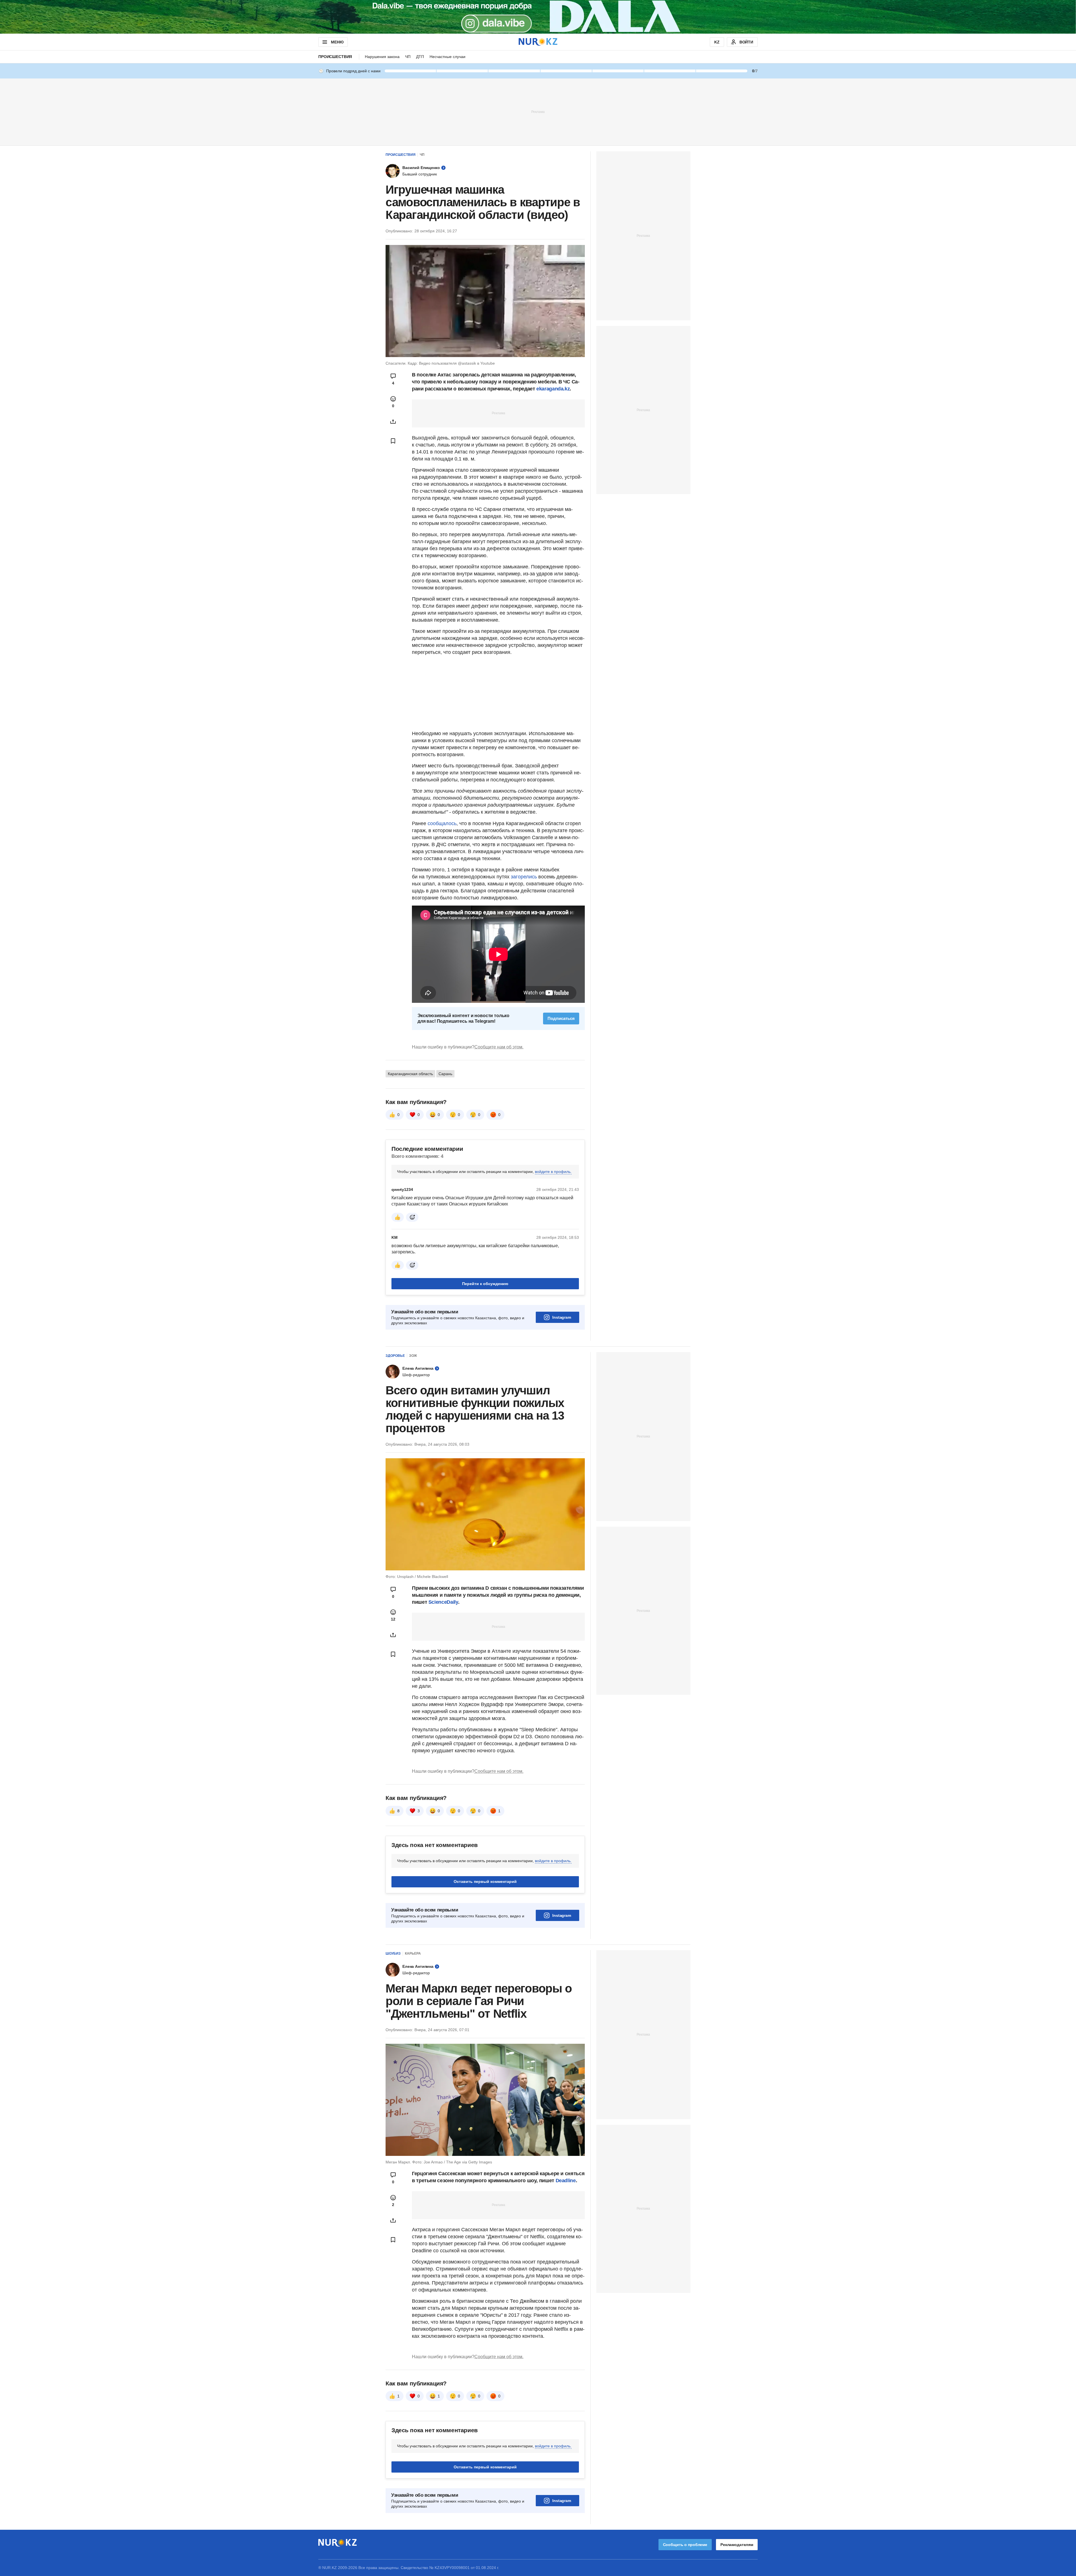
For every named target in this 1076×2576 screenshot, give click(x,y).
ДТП (420, 57)
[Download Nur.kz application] (538, 17)
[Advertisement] (538, 112)
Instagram (562, 1317)
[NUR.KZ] (538, 42)
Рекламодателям (737, 2545)
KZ (717, 42)
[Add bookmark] (393, 441)
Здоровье (395, 1356)
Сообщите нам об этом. (499, 1047)
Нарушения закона (382, 57)
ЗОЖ (413, 1356)
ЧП (408, 57)
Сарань (445, 1074)
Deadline (566, 2181)
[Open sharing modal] (393, 422)
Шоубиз (393, 1954)
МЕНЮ (337, 42)
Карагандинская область (410, 1074)
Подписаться (561, 1018)
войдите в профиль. (553, 1172)
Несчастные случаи (447, 57)
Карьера (413, 1954)
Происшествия (335, 57)
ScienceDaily (443, 1602)
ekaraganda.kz (553, 389)
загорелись (524, 877)
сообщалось (442, 823)
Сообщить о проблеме (685, 2545)
